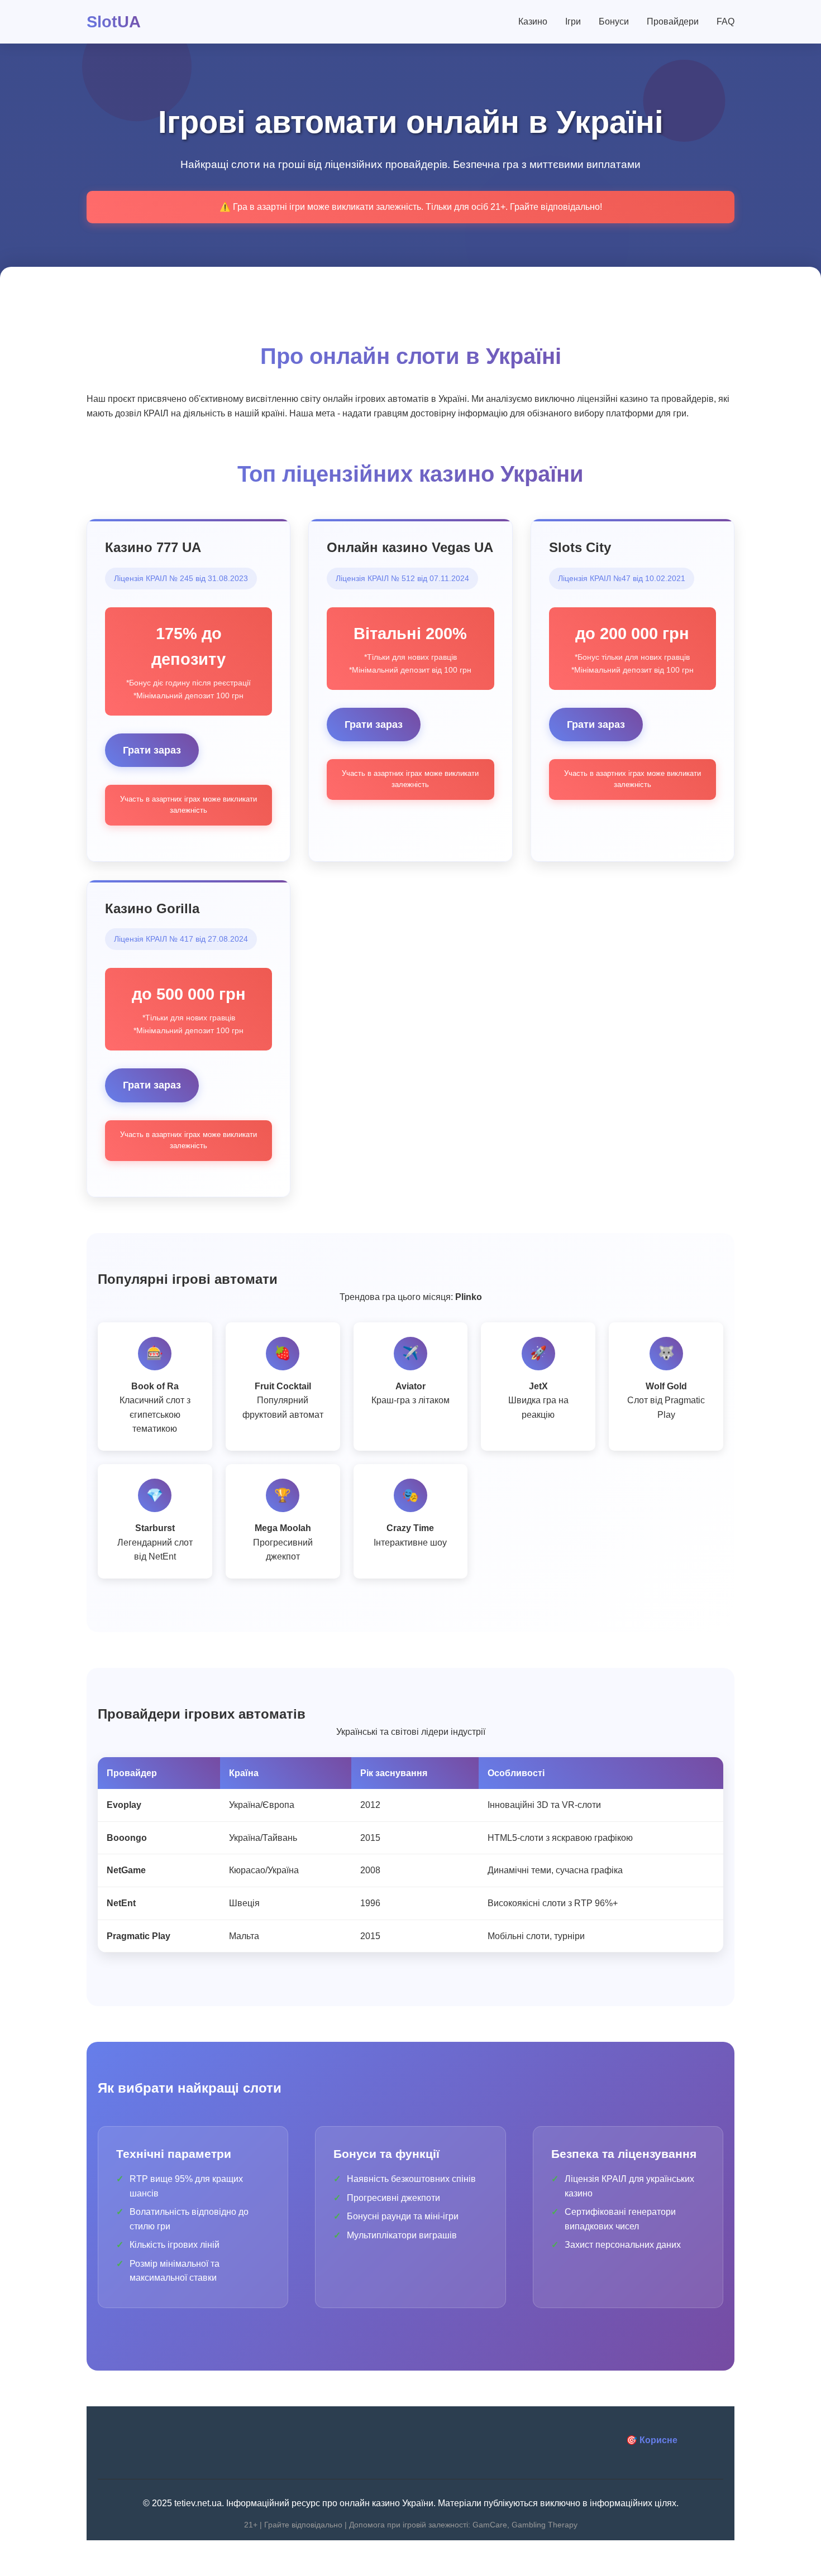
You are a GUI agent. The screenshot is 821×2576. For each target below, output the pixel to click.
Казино (533, 21)
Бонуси (614, 21)
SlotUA (114, 22)
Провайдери (673, 21)
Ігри (573, 21)
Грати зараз (152, 750)
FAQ (725, 21)
